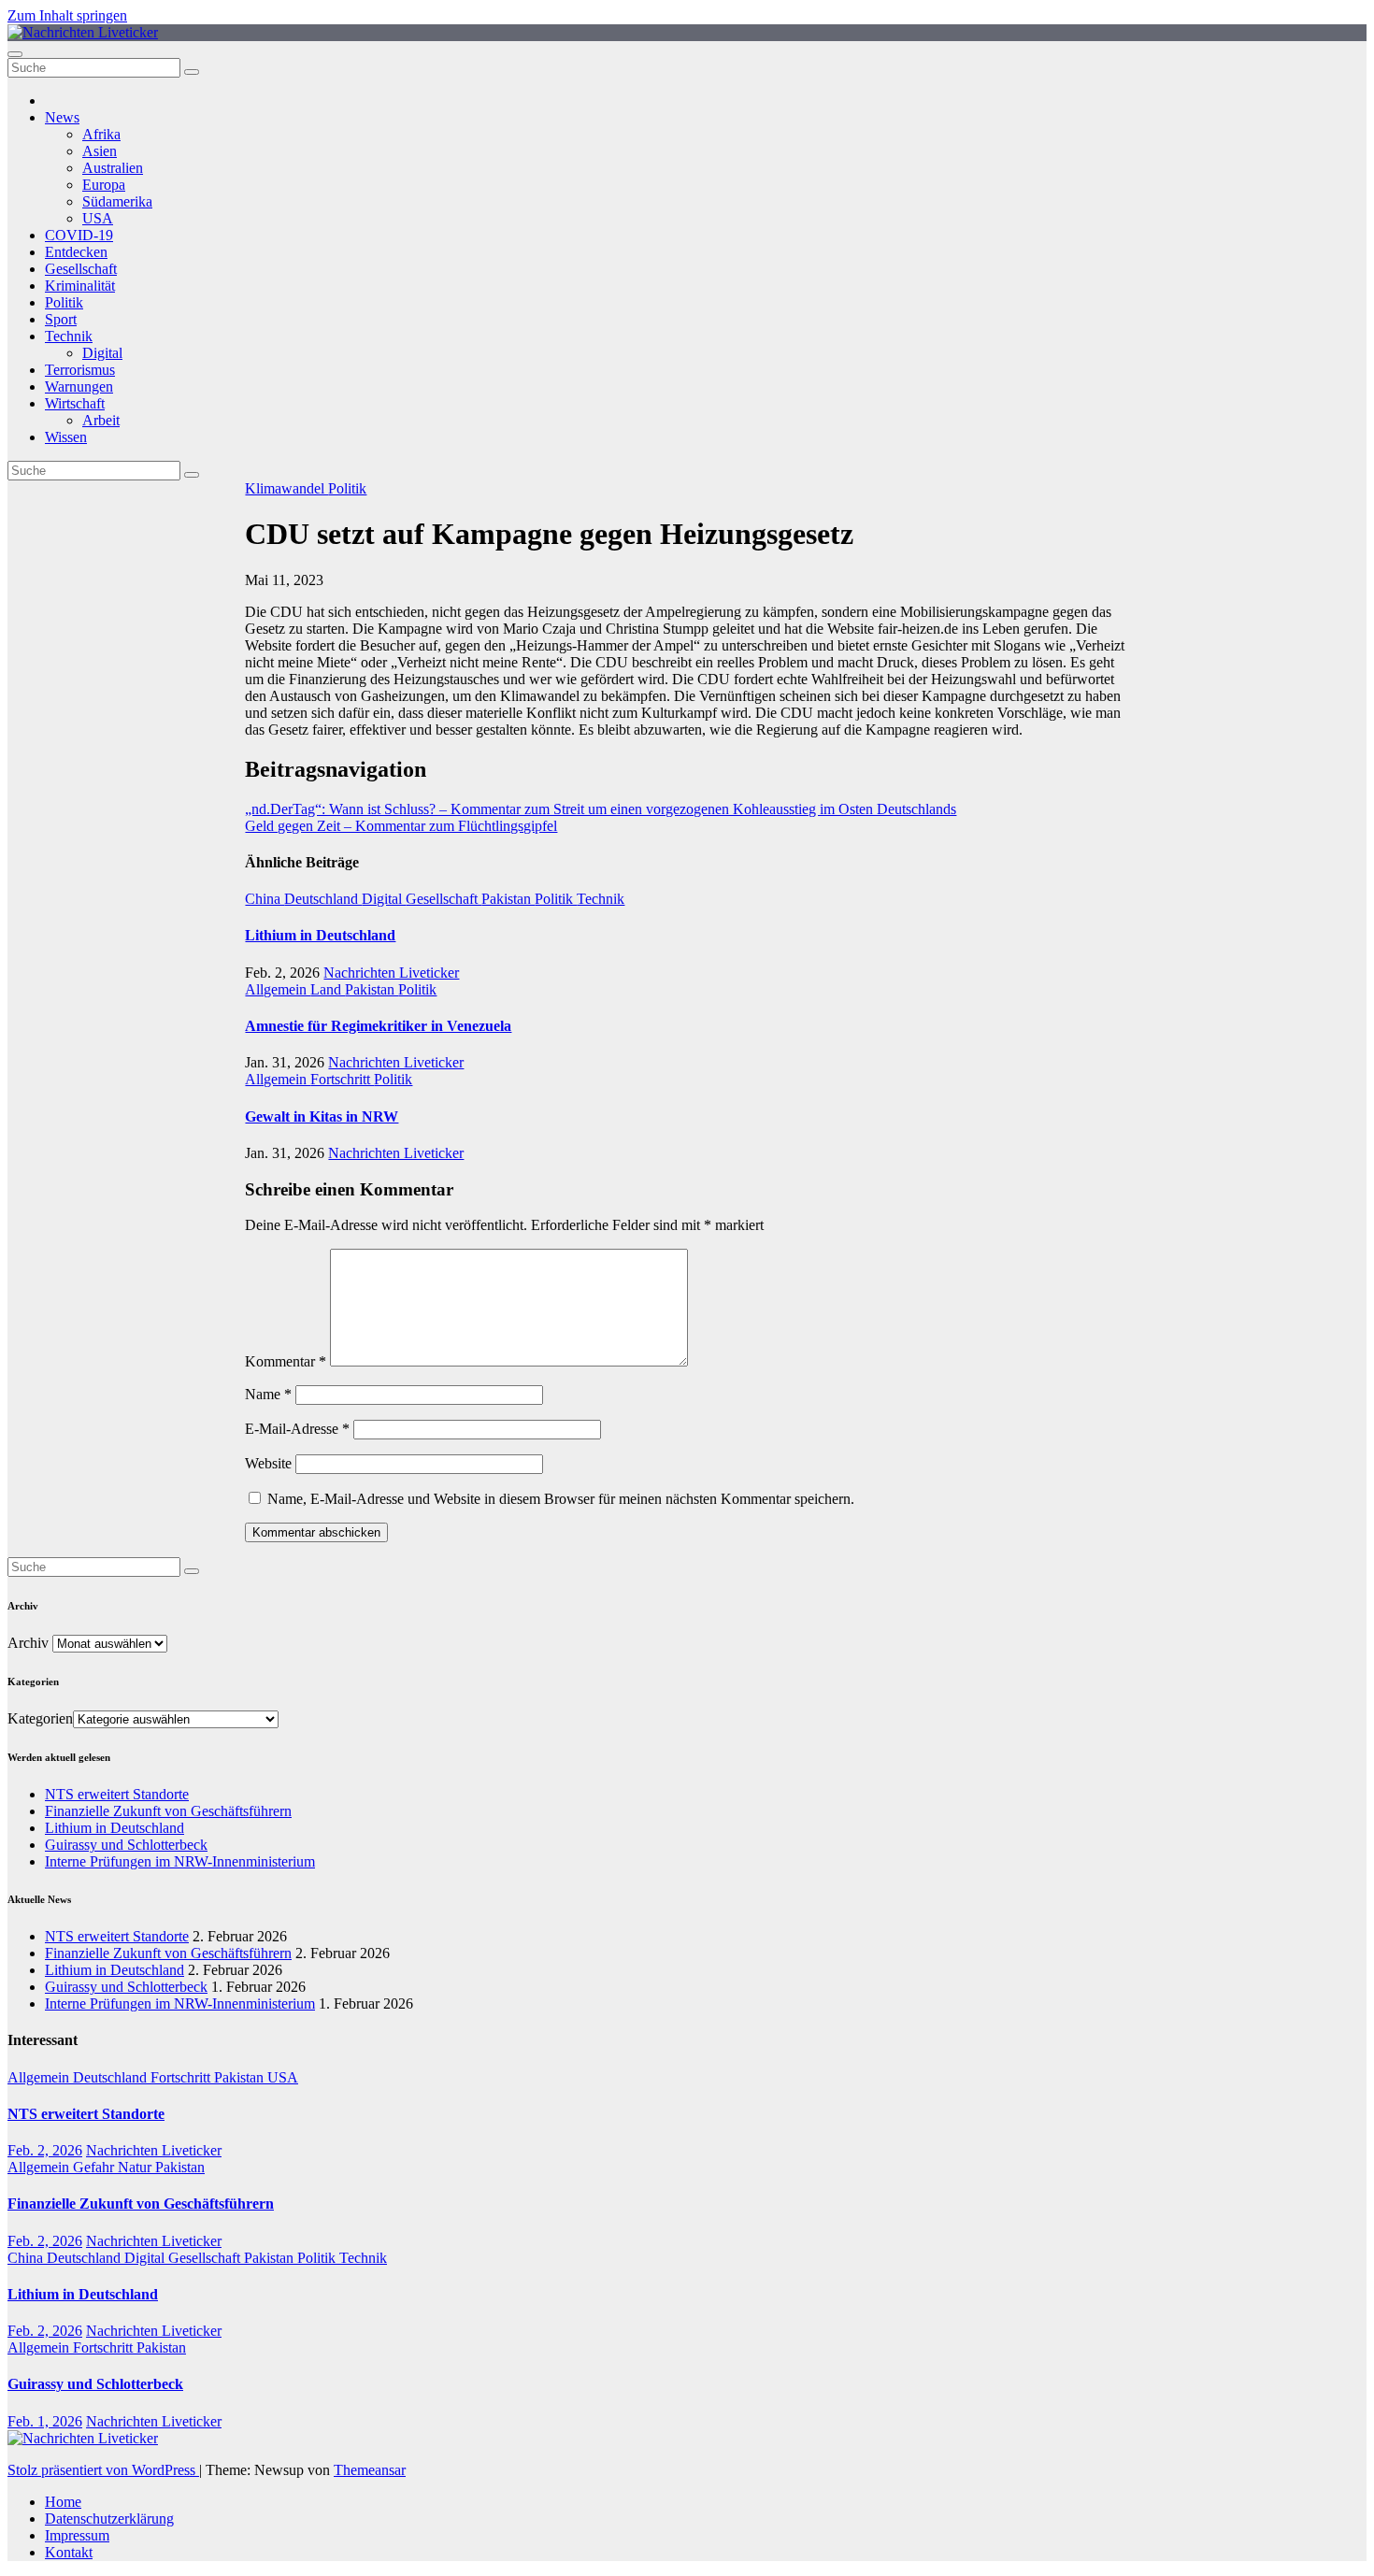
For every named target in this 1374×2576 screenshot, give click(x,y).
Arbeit (101, 420)
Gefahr (95, 2167)
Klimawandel (286, 488)
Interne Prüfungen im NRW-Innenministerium (180, 1861)
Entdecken (76, 252)
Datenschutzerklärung (109, 2519)
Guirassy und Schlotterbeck (126, 1845)
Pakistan (508, 899)
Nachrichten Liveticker (391, 973)
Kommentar (286, 1361)
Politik (64, 302)
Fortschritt (342, 1079)
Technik (69, 336)
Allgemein (278, 989)
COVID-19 (79, 235)
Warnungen (79, 386)
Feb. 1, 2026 (45, 2421)
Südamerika (117, 201)
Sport (61, 319)
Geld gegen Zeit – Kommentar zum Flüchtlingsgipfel (401, 826)
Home (63, 2502)
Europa (104, 185)
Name (268, 1394)
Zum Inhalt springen (67, 15)
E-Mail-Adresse (297, 1429)
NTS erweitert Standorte (117, 1794)
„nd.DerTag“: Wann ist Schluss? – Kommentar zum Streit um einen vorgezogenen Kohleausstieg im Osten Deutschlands (601, 809)
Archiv (28, 1643)
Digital (102, 353)
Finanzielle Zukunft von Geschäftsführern (168, 1811)
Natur (136, 2167)
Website (268, 1463)
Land (328, 989)
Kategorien (40, 1718)
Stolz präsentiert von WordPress (103, 2470)
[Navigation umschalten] (15, 54)
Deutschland (323, 899)
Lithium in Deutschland (320, 935)
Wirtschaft (75, 403)
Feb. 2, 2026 (45, 2150)
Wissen (66, 437)
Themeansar (370, 2470)
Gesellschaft (81, 269)
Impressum (77, 2535)
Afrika (101, 134)
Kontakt (69, 2552)
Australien (113, 168)
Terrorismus (80, 370)
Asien (100, 151)
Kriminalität (80, 286)
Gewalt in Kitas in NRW (322, 1116)
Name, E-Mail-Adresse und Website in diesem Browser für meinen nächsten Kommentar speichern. (561, 1499)
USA (98, 218)
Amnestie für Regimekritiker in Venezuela (378, 1026)
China (265, 899)
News (62, 117)
